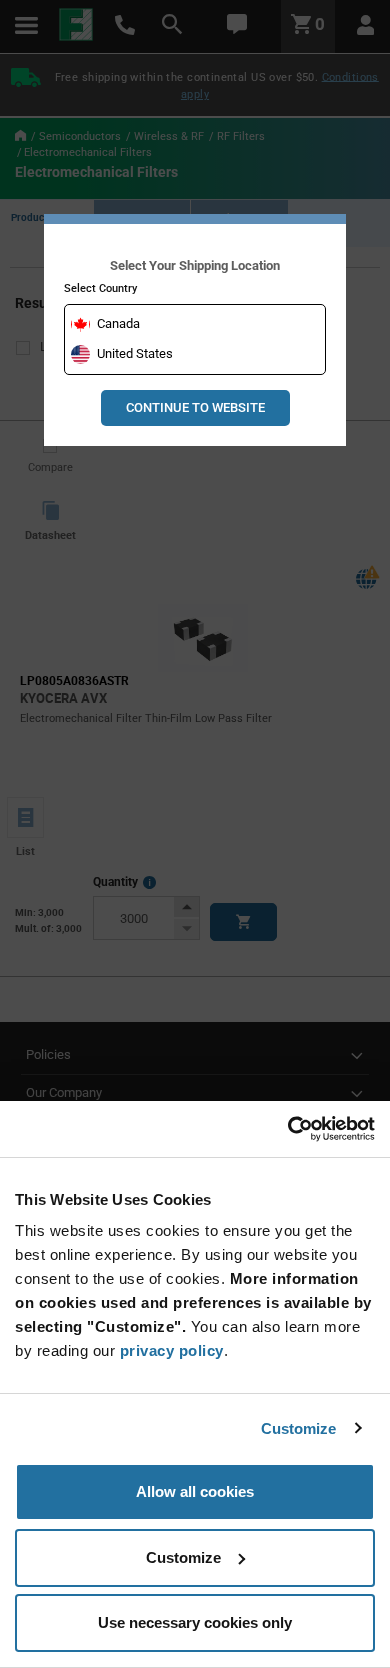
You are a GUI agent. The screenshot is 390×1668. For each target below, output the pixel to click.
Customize (299, 1428)
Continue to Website (195, 407)
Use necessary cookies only (195, 1622)
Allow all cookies (195, 1491)
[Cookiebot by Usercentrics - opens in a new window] (287, 1129)
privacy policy (172, 1350)
